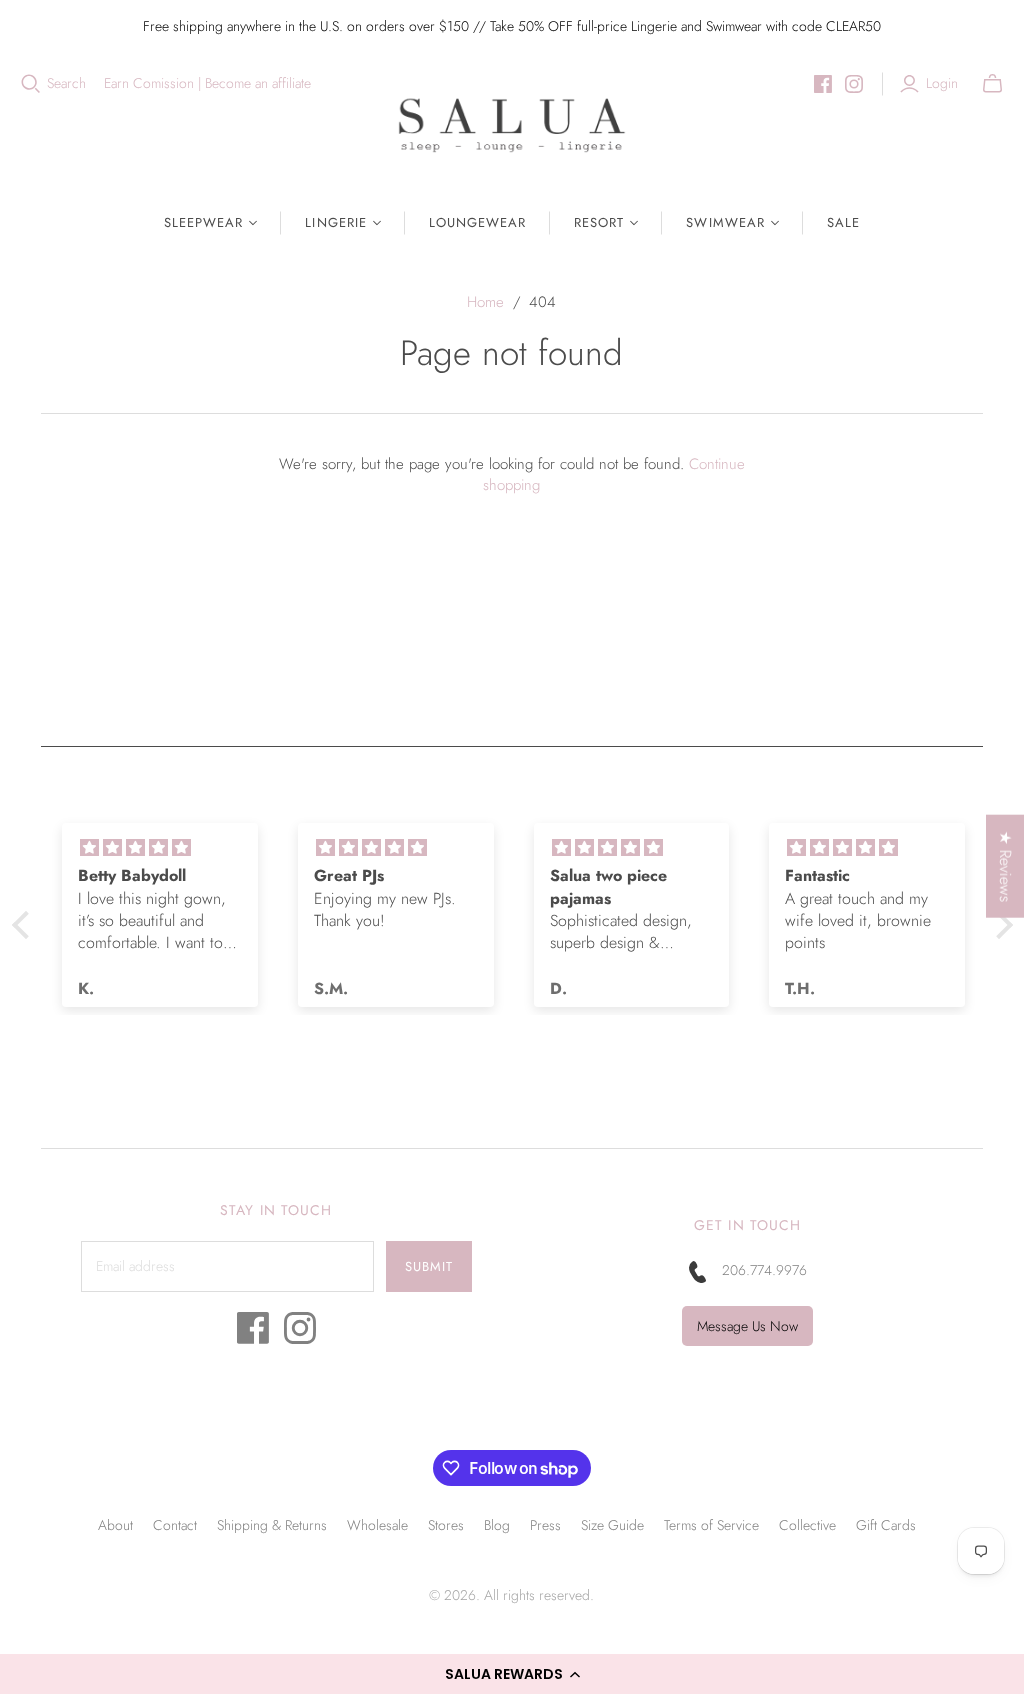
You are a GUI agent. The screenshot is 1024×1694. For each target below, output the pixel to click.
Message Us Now (747, 1326)
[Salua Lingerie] (512, 124)
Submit (429, 1266)
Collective (807, 1525)
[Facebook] (823, 84)
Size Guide (612, 1525)
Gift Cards (886, 1525)
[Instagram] (854, 84)
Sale (843, 222)
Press (545, 1525)
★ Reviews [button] (1005, 866)
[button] (512, 1674)
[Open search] (31, 84)
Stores (446, 1525)
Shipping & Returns (272, 1525)
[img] (160, 848)
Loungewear (477, 222)
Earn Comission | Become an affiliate (207, 83)
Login (942, 83)
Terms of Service (711, 1525)
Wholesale (377, 1525)
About (115, 1525)
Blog (497, 1525)
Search (66, 83)
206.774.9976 (764, 1270)
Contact (175, 1525)
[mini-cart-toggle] (992, 84)
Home (485, 302)
